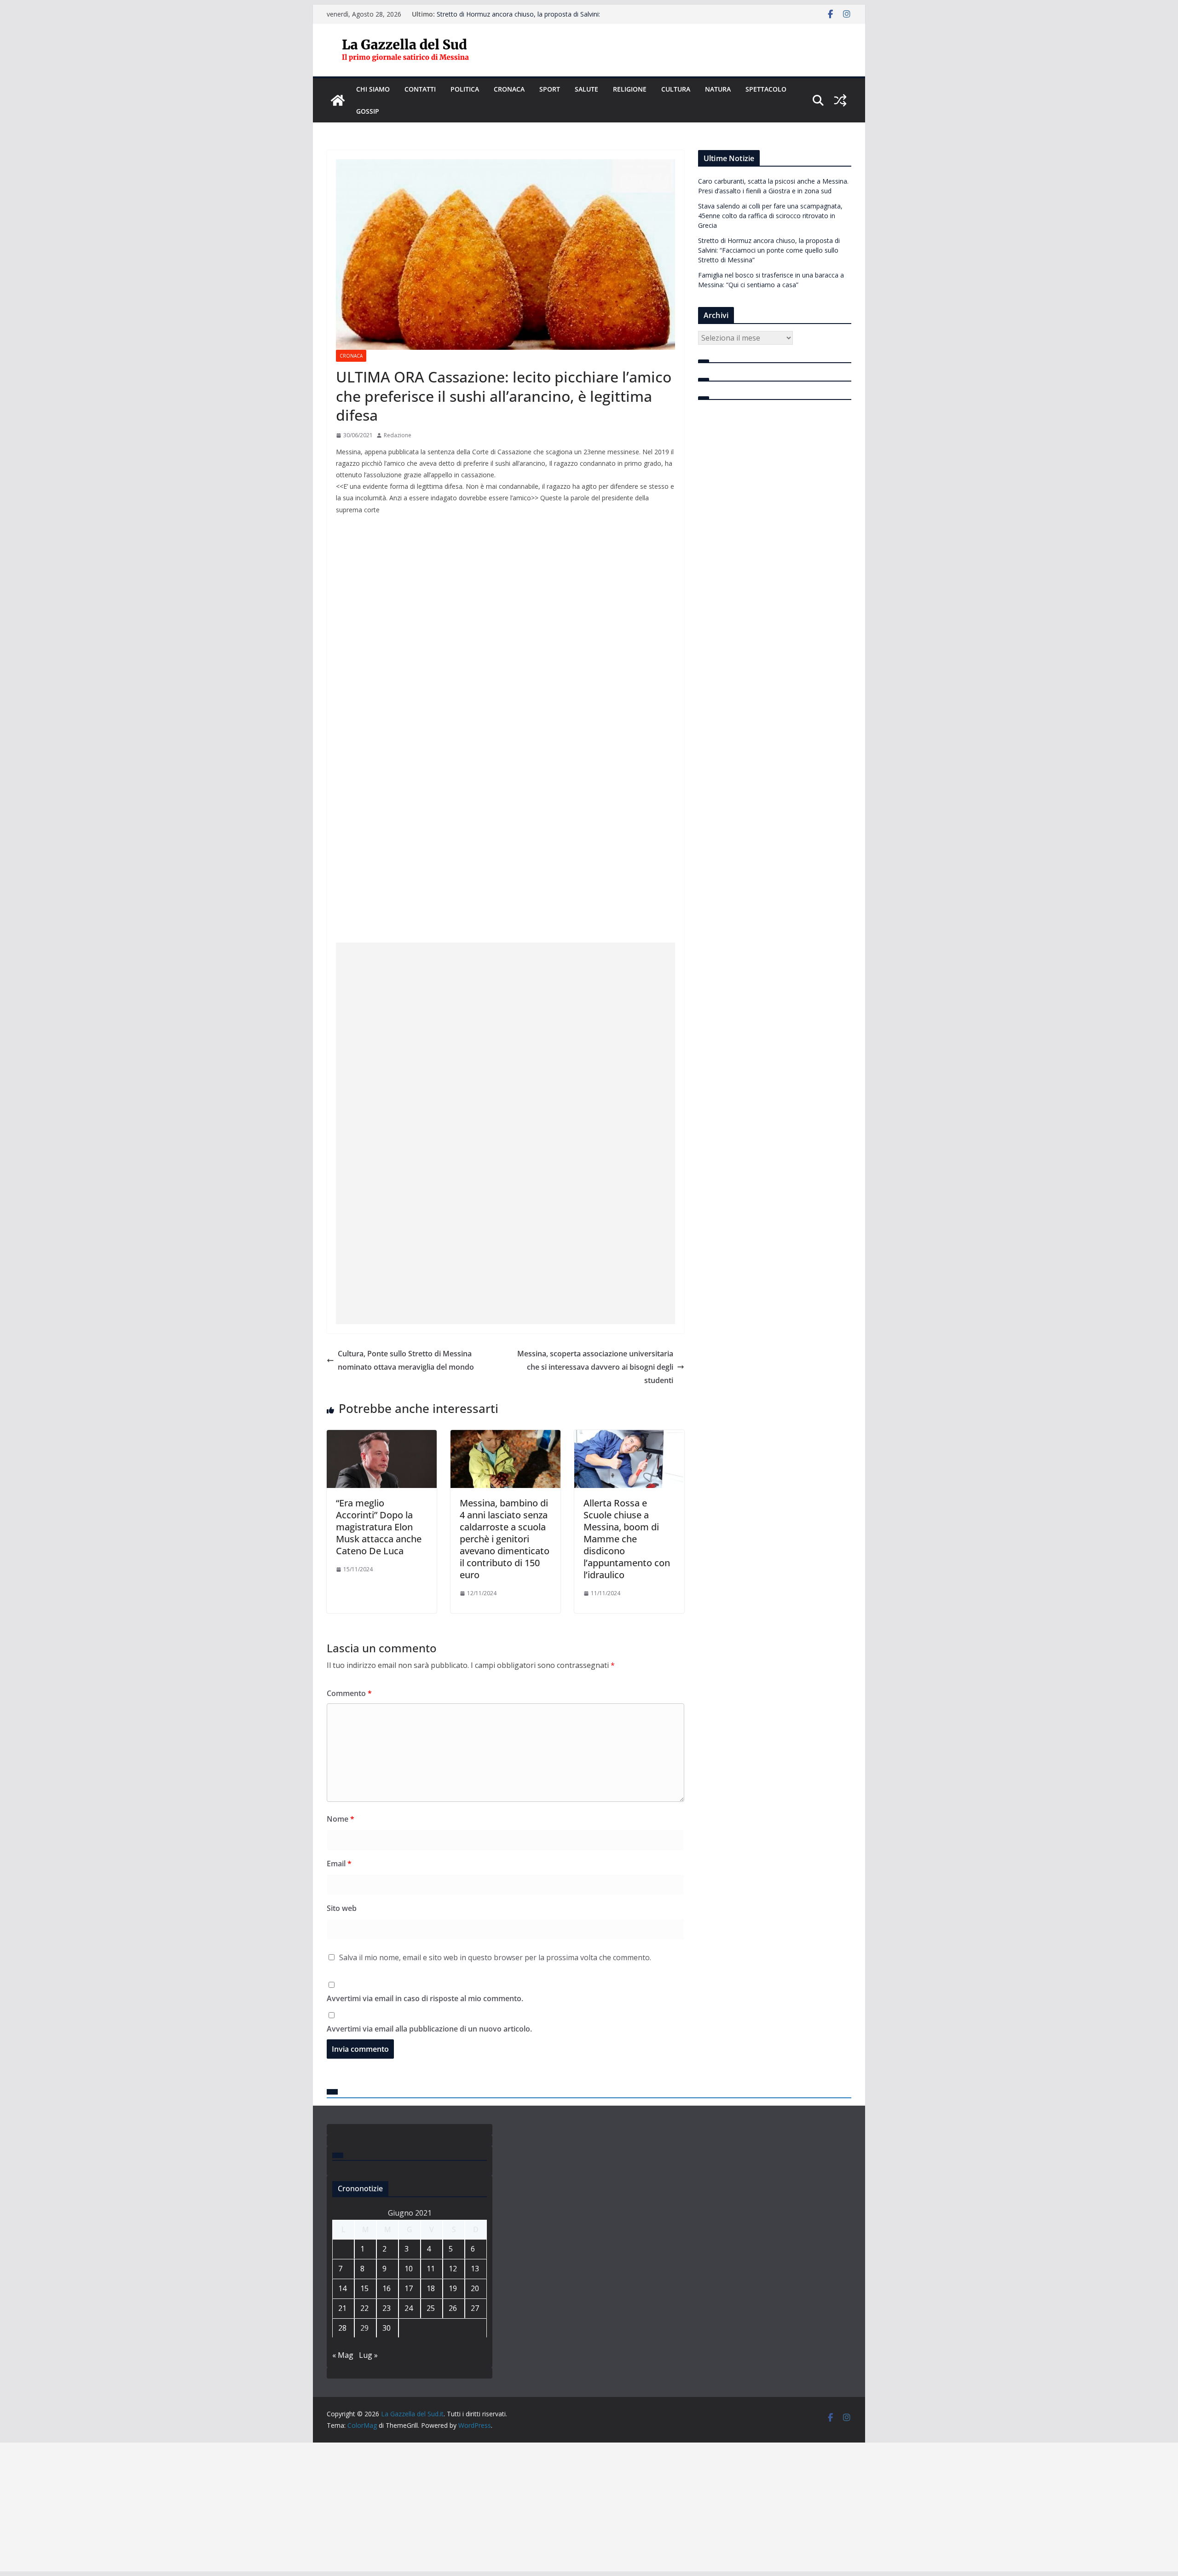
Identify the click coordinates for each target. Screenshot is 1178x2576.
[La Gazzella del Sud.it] (338, 100)
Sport (550, 89)
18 (431, 2288)
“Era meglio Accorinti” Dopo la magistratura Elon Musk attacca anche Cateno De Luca (379, 1527)
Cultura (676, 89)
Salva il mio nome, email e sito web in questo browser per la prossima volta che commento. (495, 1957)
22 (364, 2308)
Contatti (420, 89)
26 (453, 2308)
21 (342, 2308)
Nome (341, 1819)
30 (387, 2328)
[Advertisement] (505, 1069)
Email (339, 1864)
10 (409, 2269)
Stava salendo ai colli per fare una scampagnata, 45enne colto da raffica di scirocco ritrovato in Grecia (521, 19)
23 (387, 2308)
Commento (349, 1693)
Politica (465, 89)
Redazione (398, 435)
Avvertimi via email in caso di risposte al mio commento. (425, 1998)
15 (364, 2288)
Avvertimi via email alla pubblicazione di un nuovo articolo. (429, 2029)
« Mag (343, 2355)
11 (431, 2269)
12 (453, 2269)
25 (431, 2308)
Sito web (342, 1908)
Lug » (368, 2355)
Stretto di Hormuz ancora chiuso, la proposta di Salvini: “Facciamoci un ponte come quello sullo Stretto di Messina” (769, 250)
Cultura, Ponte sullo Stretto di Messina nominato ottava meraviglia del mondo (406, 1360)
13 (475, 2269)
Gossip (368, 111)
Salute (586, 89)
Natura (718, 89)
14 (342, 2288)
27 (475, 2308)
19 (453, 2288)
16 (387, 2288)
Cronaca (509, 89)
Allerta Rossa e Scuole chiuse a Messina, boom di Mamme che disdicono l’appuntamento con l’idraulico (627, 1539)
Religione (630, 89)
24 (409, 2308)
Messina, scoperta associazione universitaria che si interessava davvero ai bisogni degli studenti (595, 1367)
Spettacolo (766, 89)
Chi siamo (373, 89)
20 (475, 2288)
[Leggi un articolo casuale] (840, 100)
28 (342, 2328)
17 (409, 2288)
